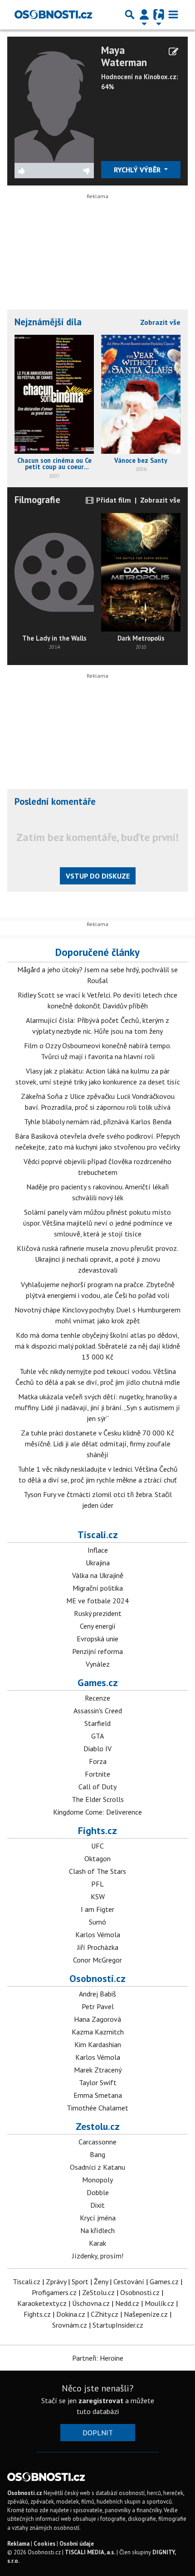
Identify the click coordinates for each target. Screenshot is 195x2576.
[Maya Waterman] (54, 102)
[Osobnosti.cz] (53, 14)
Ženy (101, 2281)
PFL (97, 1884)
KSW (98, 1896)
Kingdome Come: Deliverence (97, 1812)
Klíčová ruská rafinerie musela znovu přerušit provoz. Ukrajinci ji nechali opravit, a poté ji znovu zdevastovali (97, 1259)
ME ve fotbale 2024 (97, 1601)
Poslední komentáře (55, 801)
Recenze (97, 1698)
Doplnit (98, 2433)
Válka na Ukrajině (98, 1575)
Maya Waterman (124, 56)
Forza (98, 1761)
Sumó (97, 1922)
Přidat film (113, 500)
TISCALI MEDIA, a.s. (90, 2552)
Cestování (129, 2281)
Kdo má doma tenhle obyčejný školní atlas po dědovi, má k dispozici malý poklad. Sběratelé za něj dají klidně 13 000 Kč (97, 1346)
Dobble (98, 2192)
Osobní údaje (77, 2544)
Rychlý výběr (138, 170)
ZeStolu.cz (98, 2292)
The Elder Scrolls (98, 1799)
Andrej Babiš (97, 1994)
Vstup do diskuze (98, 876)
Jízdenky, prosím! (98, 2256)
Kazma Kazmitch (98, 2032)
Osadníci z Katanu (97, 2167)
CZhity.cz (105, 2314)
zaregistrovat (101, 2400)
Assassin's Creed (98, 1711)
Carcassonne (97, 2142)
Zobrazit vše (160, 322)
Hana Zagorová (97, 2019)
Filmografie (37, 500)
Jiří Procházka (98, 1947)
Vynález (98, 1664)
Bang (97, 2154)
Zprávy (56, 2281)
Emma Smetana (98, 2095)
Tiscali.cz (98, 1535)
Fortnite (97, 1774)
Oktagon (97, 1858)
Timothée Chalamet (97, 2108)
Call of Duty (97, 1787)
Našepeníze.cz (146, 2314)
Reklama (18, 2544)
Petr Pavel (98, 2006)
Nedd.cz (127, 2303)
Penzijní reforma (97, 1651)
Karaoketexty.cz (42, 2303)
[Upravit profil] (173, 52)
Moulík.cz (159, 2303)
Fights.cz (97, 1830)
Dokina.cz (71, 2314)
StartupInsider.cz (118, 2325)
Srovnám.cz (70, 2325)
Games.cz (98, 1682)
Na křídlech (97, 2230)
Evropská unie (97, 1639)
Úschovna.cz (91, 2303)
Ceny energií (98, 1626)
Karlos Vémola (98, 1934)
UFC (97, 1846)
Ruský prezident (98, 1613)
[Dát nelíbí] (74, 171)
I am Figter (97, 1909)
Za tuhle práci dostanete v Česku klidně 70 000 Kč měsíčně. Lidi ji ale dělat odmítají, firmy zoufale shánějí (97, 1444)
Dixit (97, 2205)
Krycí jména (98, 2218)
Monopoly (97, 2180)
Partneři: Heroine (98, 2358)
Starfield (97, 1723)
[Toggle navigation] (173, 14)
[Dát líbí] (34, 171)
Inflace (98, 1550)
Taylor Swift (98, 2082)
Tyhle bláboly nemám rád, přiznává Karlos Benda (98, 1122)
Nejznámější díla (48, 322)
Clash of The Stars (97, 1871)
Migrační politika (98, 1588)
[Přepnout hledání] (130, 14)
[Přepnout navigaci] (144, 14)
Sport (80, 2281)
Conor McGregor (97, 1960)
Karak (97, 2243)
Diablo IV (97, 1749)
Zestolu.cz (98, 2126)
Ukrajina (98, 1563)
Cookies (44, 2544)
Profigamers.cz (54, 2292)
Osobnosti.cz (97, 1978)
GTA (97, 1736)
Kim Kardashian (98, 2044)
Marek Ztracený (98, 2070)
